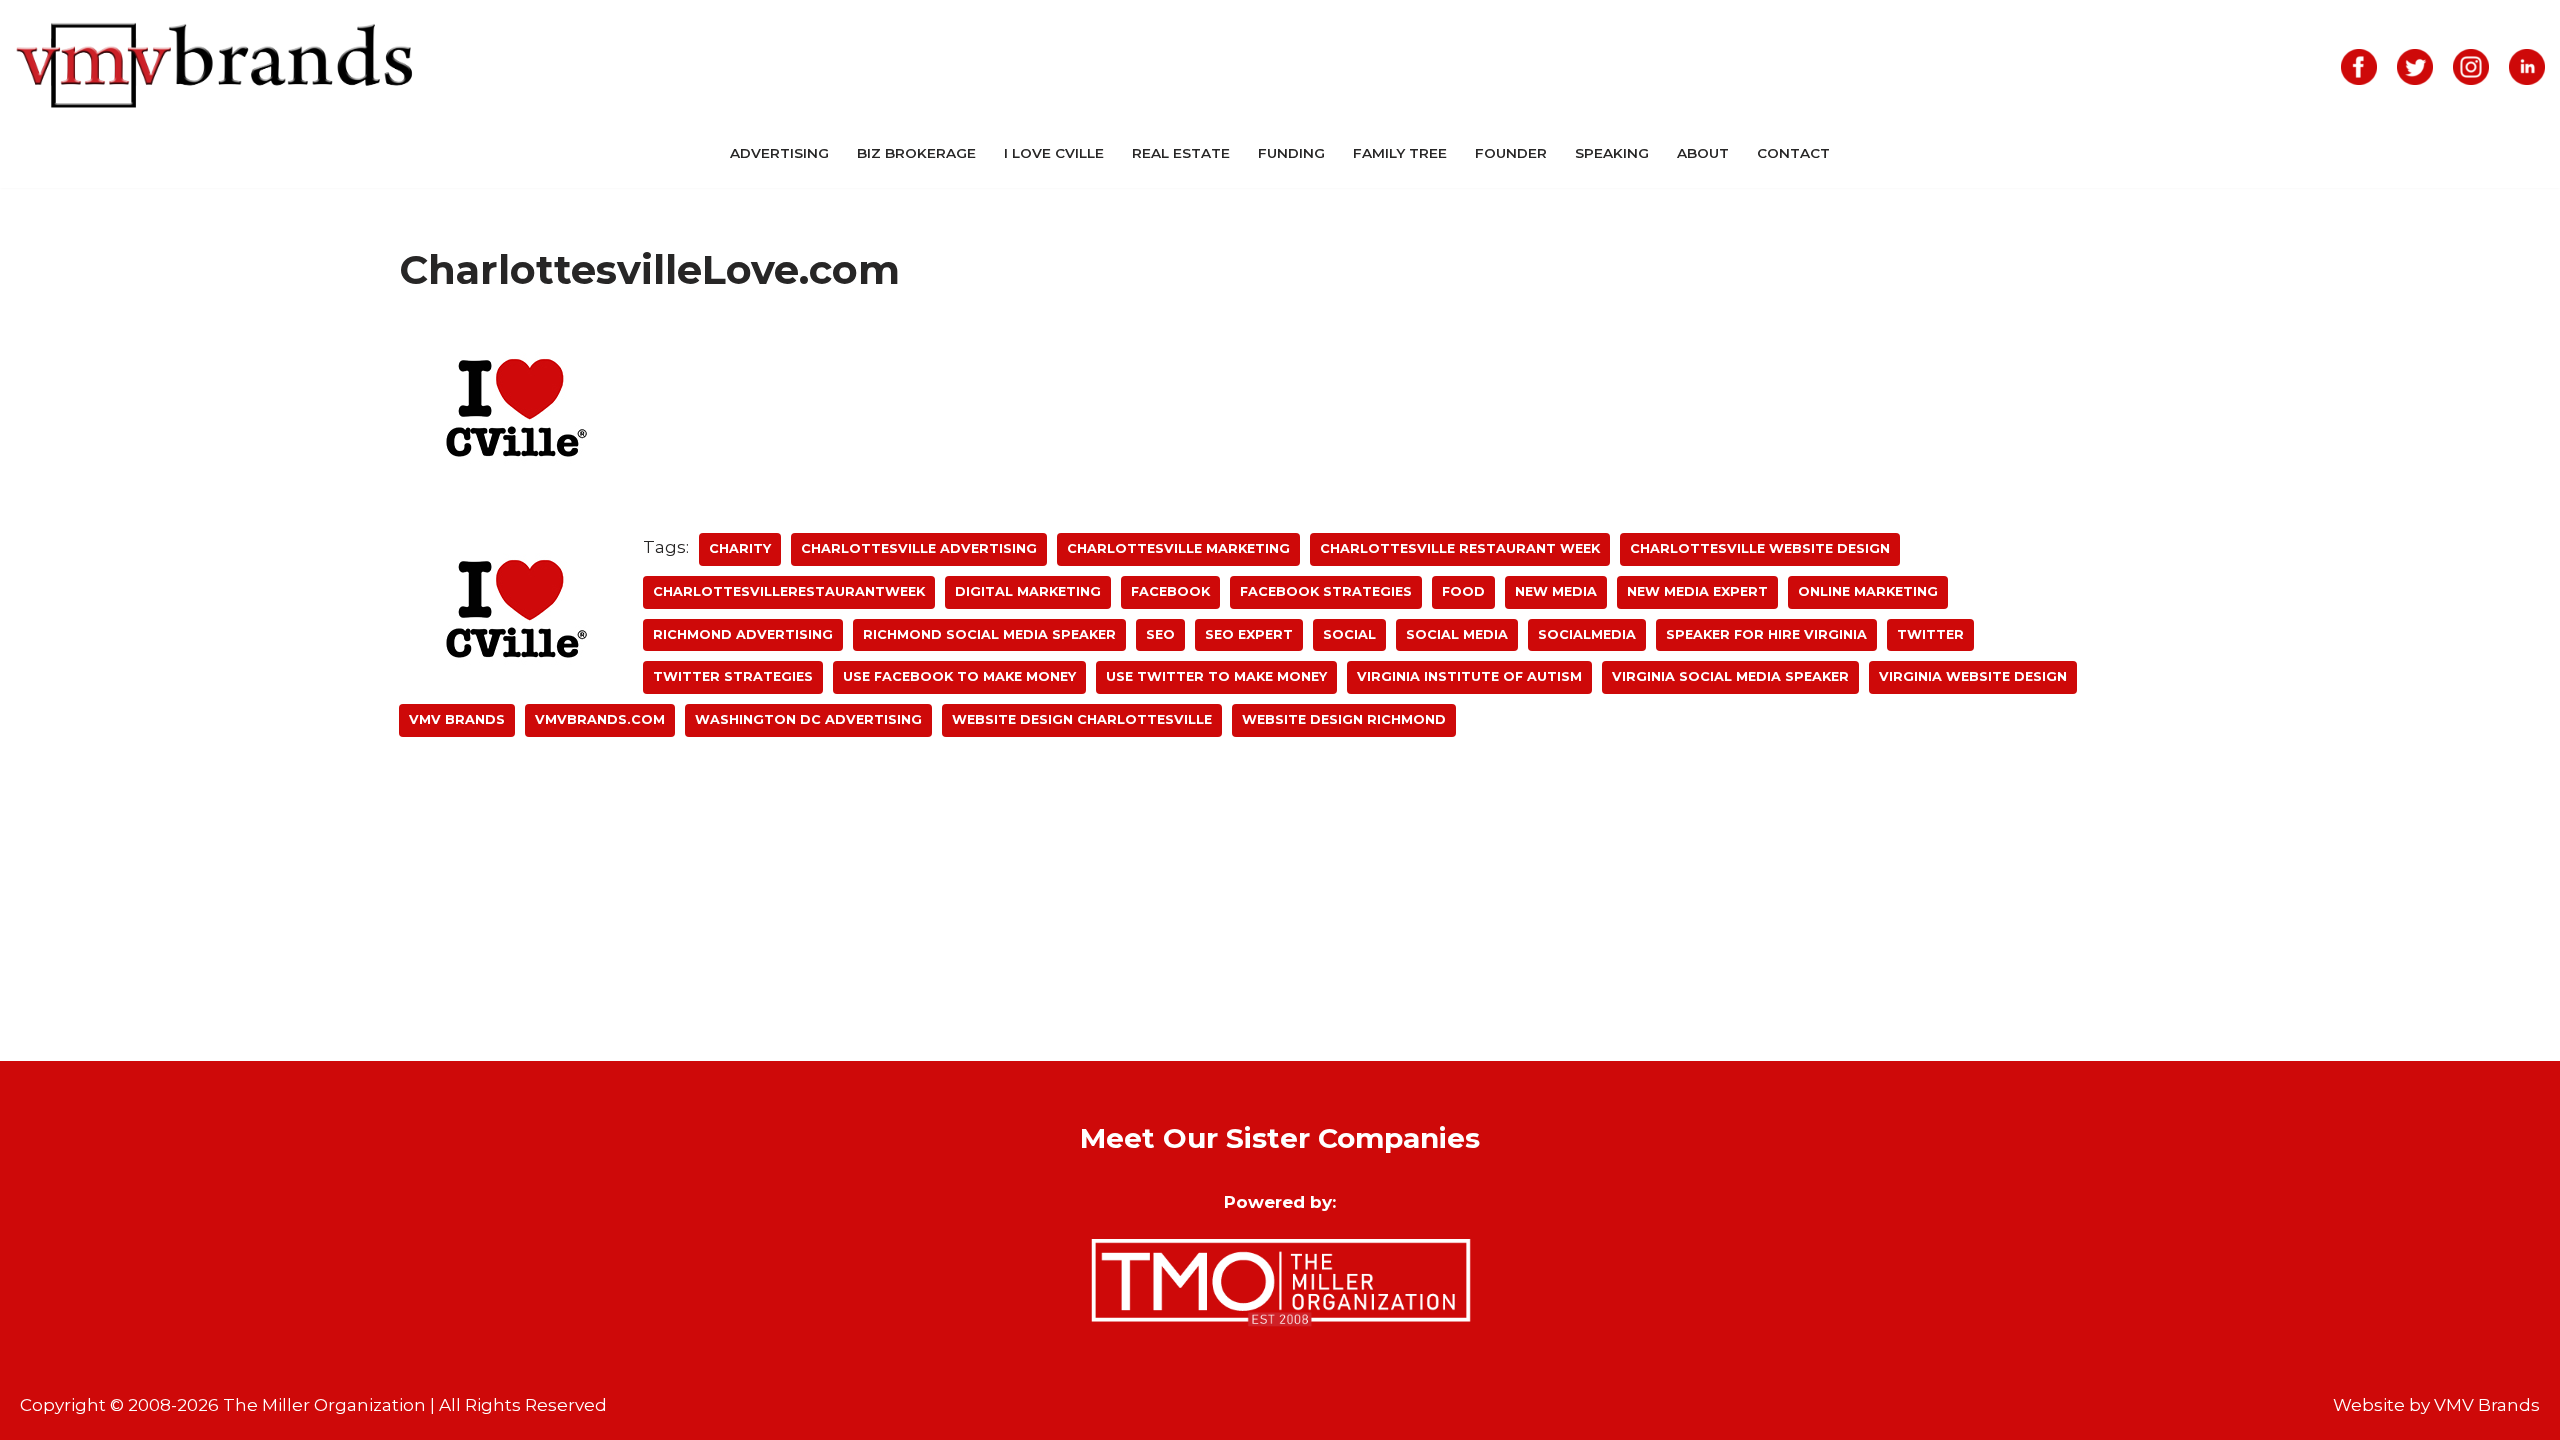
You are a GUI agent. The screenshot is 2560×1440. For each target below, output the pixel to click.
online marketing (1868, 591)
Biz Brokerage (916, 153)
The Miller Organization (324, 1405)
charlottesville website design (1760, 548)
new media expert (1697, 591)
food (1463, 591)
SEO (1160, 634)
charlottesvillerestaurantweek (789, 591)
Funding (1291, 153)
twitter (1930, 634)
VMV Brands (2487, 1405)
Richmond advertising (743, 634)
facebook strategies (1326, 591)
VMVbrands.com (600, 719)
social (1349, 634)
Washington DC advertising (808, 719)
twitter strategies (733, 676)
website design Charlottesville (1082, 719)
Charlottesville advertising (919, 548)
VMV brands (457, 719)
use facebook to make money (959, 676)
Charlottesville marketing (1178, 548)
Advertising (779, 153)
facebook (1170, 591)
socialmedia (1587, 634)
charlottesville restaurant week (1460, 548)
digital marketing (1028, 591)
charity (740, 548)
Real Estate (1181, 153)
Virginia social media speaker (1730, 676)
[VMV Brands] (215, 66)
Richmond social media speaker (989, 634)
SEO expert (1249, 634)
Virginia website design (1973, 676)
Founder (1511, 153)
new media (1556, 591)
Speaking (1612, 153)
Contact (1793, 153)
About (1703, 153)
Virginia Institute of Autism (1469, 676)
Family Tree (1400, 153)
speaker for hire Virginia (1766, 634)
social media (1457, 634)
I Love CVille (1054, 153)
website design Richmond (1344, 719)
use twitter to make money (1216, 676)
